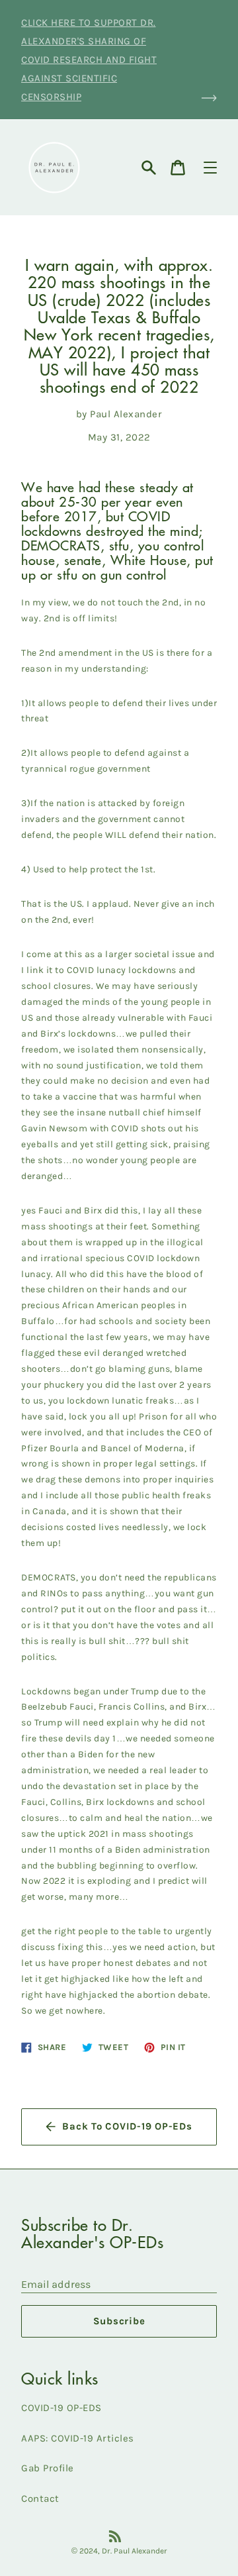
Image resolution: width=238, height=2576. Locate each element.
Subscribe (119, 2321)
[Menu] (210, 168)
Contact (40, 2499)
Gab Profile (48, 2468)
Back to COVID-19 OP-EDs (127, 2126)
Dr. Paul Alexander (135, 2551)
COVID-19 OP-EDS (61, 2408)
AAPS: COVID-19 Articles (78, 2438)
